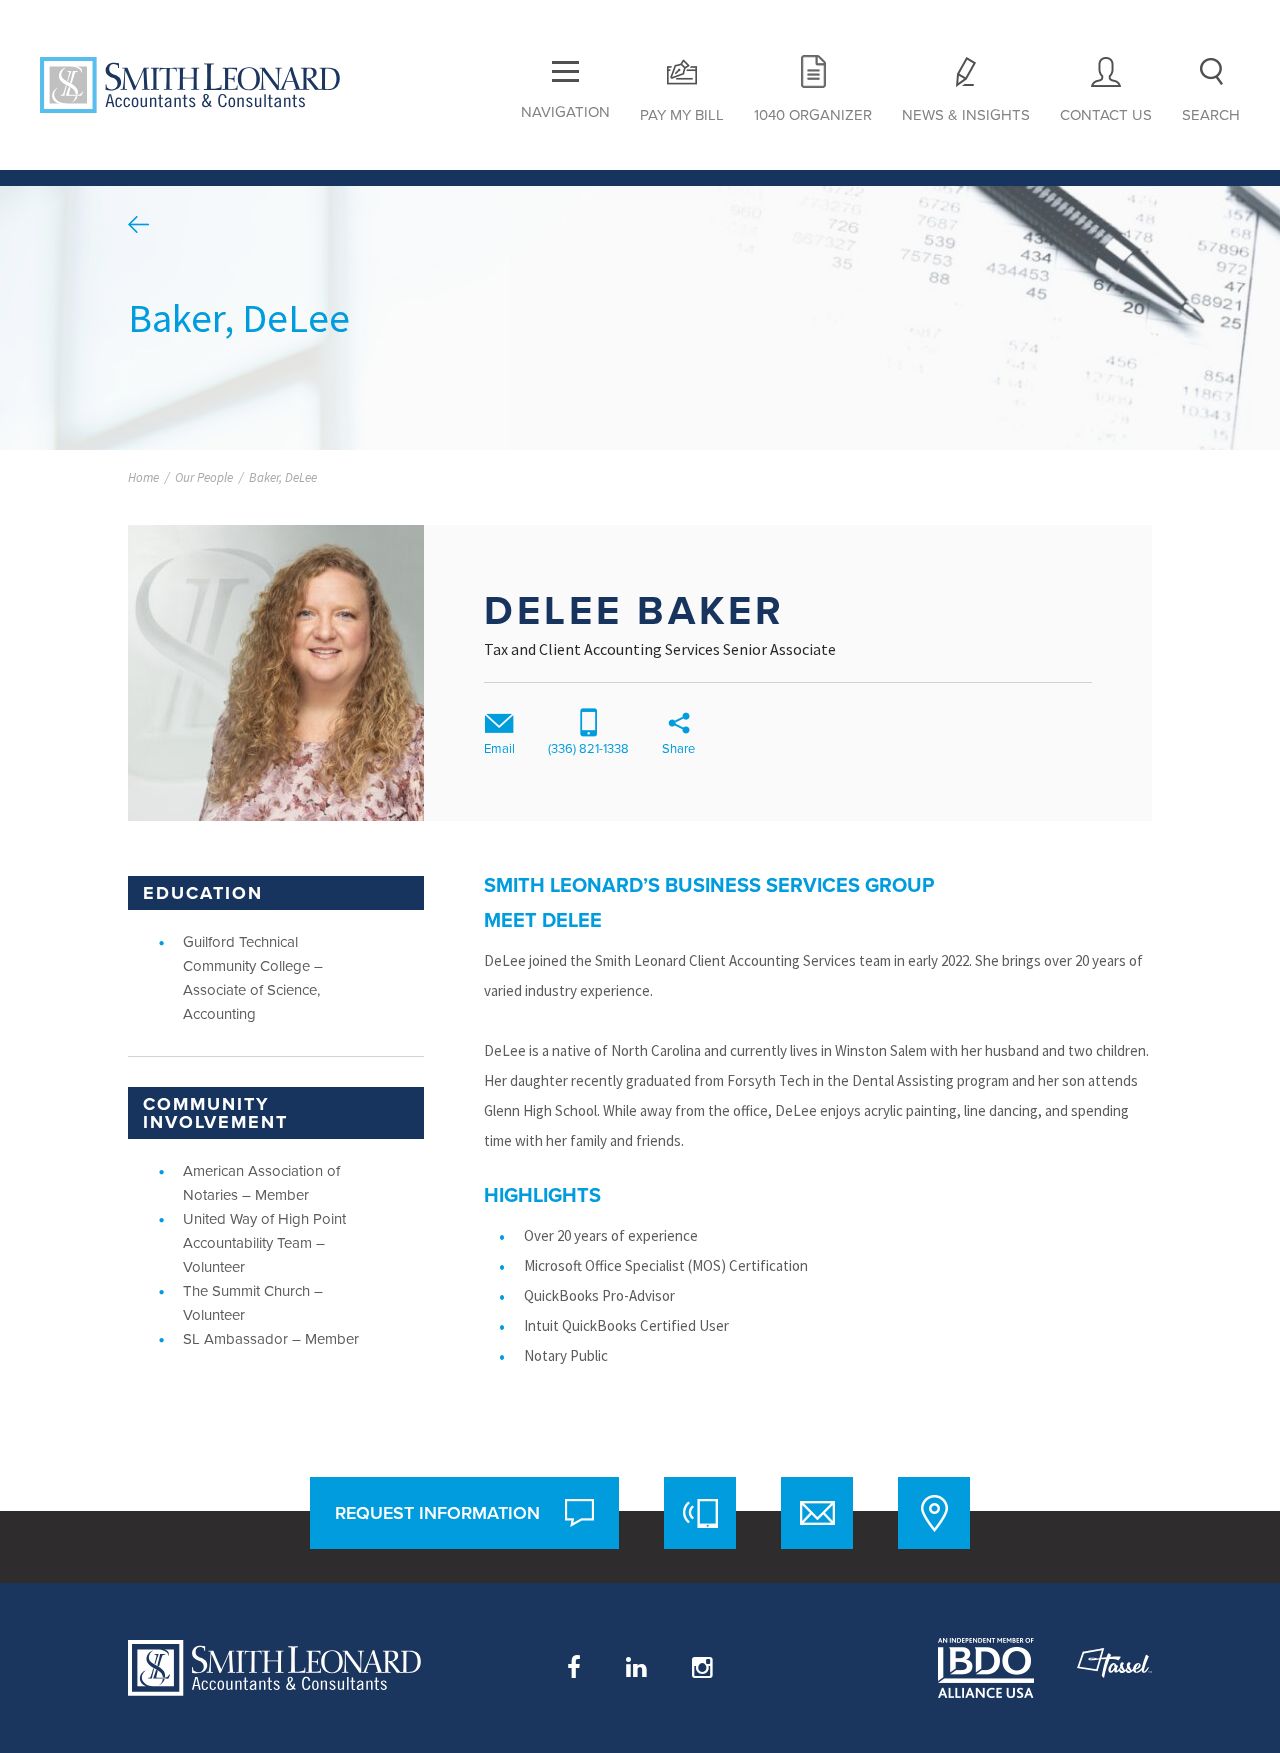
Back (138, 224)
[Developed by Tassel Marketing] (1114, 1668)
